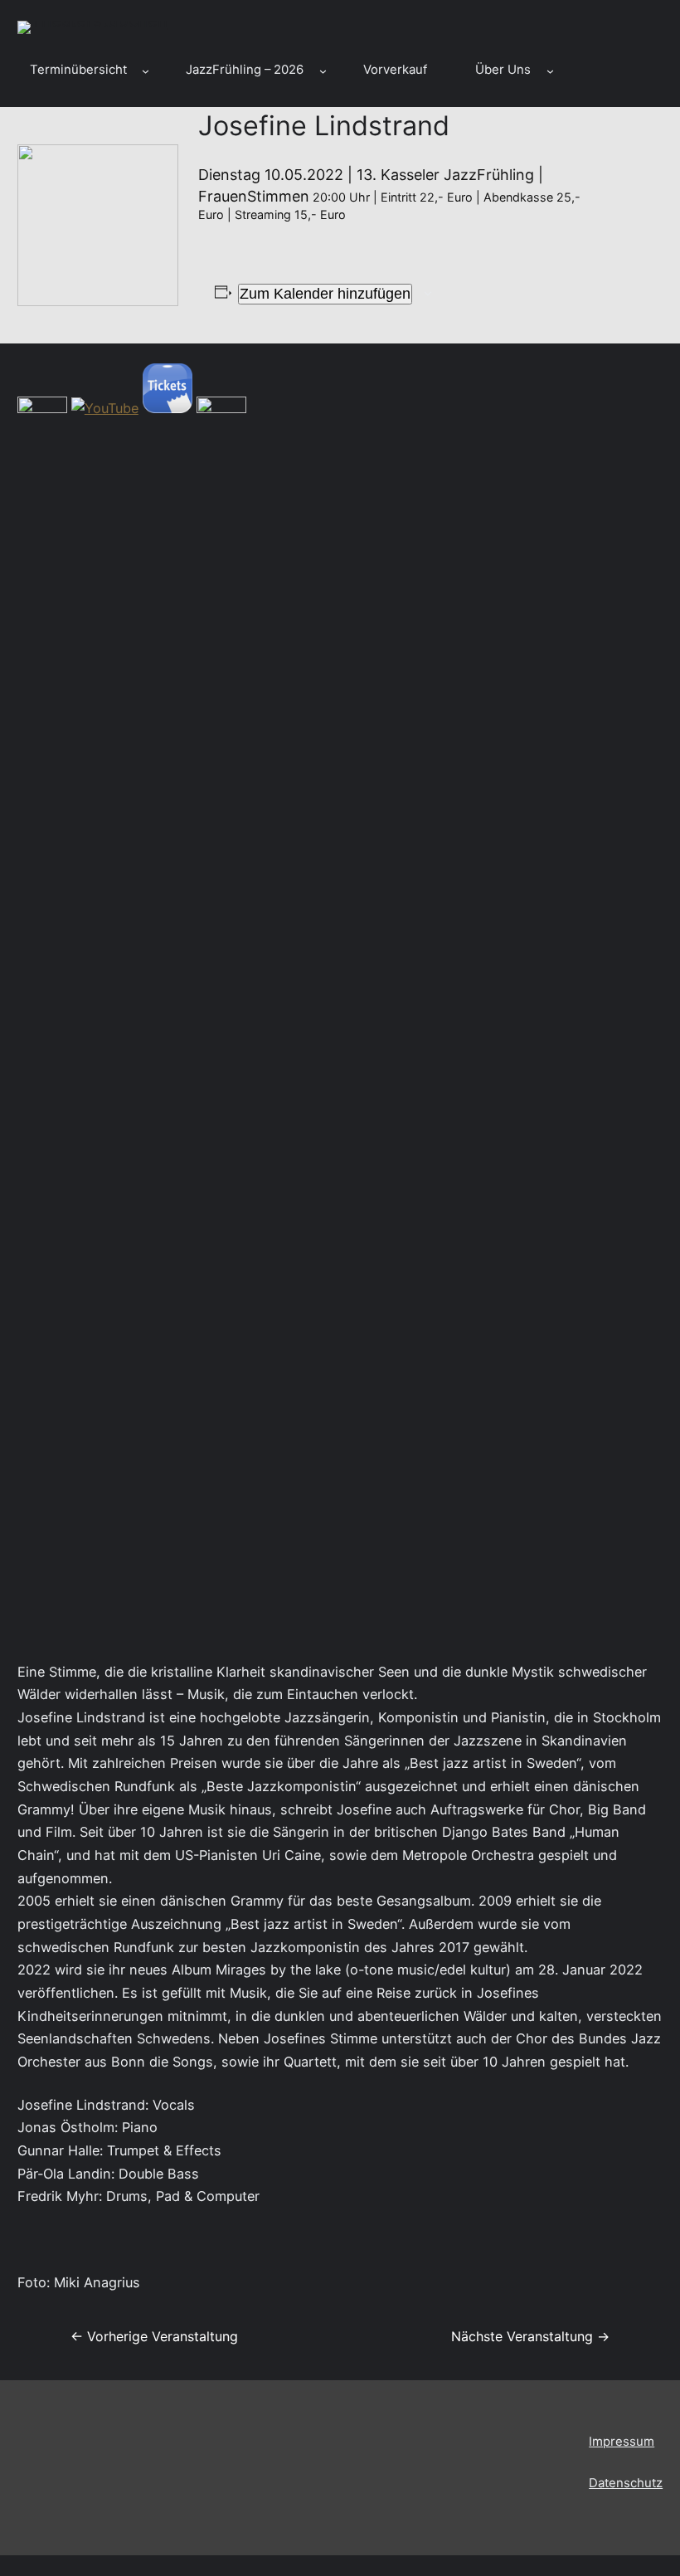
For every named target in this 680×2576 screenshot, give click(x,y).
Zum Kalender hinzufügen (325, 294)
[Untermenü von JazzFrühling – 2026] (323, 71)
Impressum (622, 2442)
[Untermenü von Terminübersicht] (146, 71)
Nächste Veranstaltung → (530, 2336)
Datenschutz (626, 2483)
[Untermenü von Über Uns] (550, 71)
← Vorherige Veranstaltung (154, 2336)
